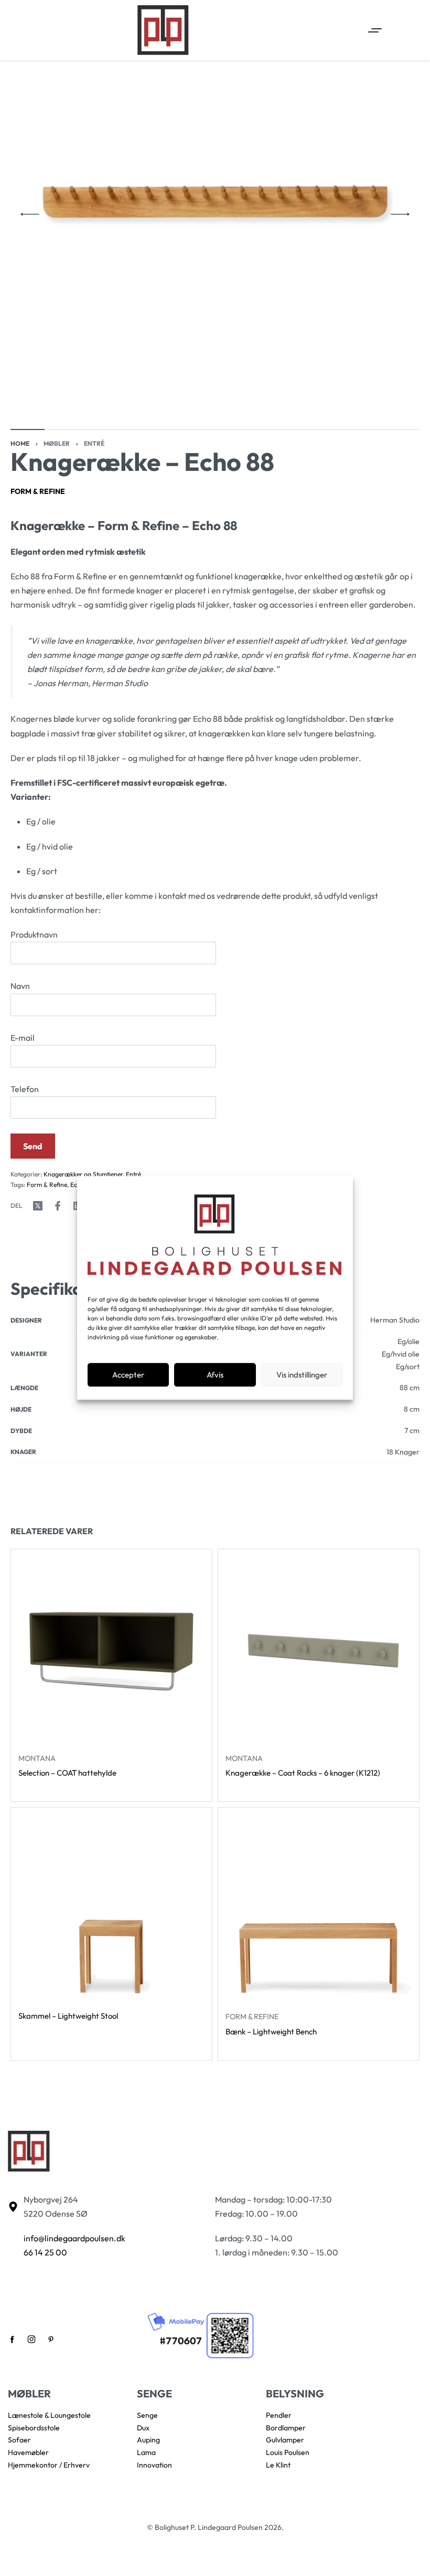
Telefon (25, 1089)
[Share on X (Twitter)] (38, 1206)
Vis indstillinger (302, 1375)
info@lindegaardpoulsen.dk (74, 2238)
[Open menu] (375, 30)
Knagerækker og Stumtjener (83, 1174)
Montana (37, 1758)
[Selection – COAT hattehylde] (111, 1650)
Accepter (128, 1375)
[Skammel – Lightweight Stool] (111, 1908)
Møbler (57, 443)
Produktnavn (34, 934)
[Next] (400, 214)
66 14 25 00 (45, 2252)
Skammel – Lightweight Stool (68, 2016)
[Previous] (30, 214)
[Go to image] (28, 430)
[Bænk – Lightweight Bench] (319, 1908)
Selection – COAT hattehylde (67, 1773)
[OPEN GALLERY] (215, 214)
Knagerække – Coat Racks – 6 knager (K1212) (303, 1773)
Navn (20, 986)
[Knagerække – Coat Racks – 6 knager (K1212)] (319, 1650)
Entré (94, 443)
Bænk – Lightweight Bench (271, 2031)
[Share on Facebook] (58, 1206)
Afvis (215, 1375)
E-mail (23, 1038)
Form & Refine (38, 491)
